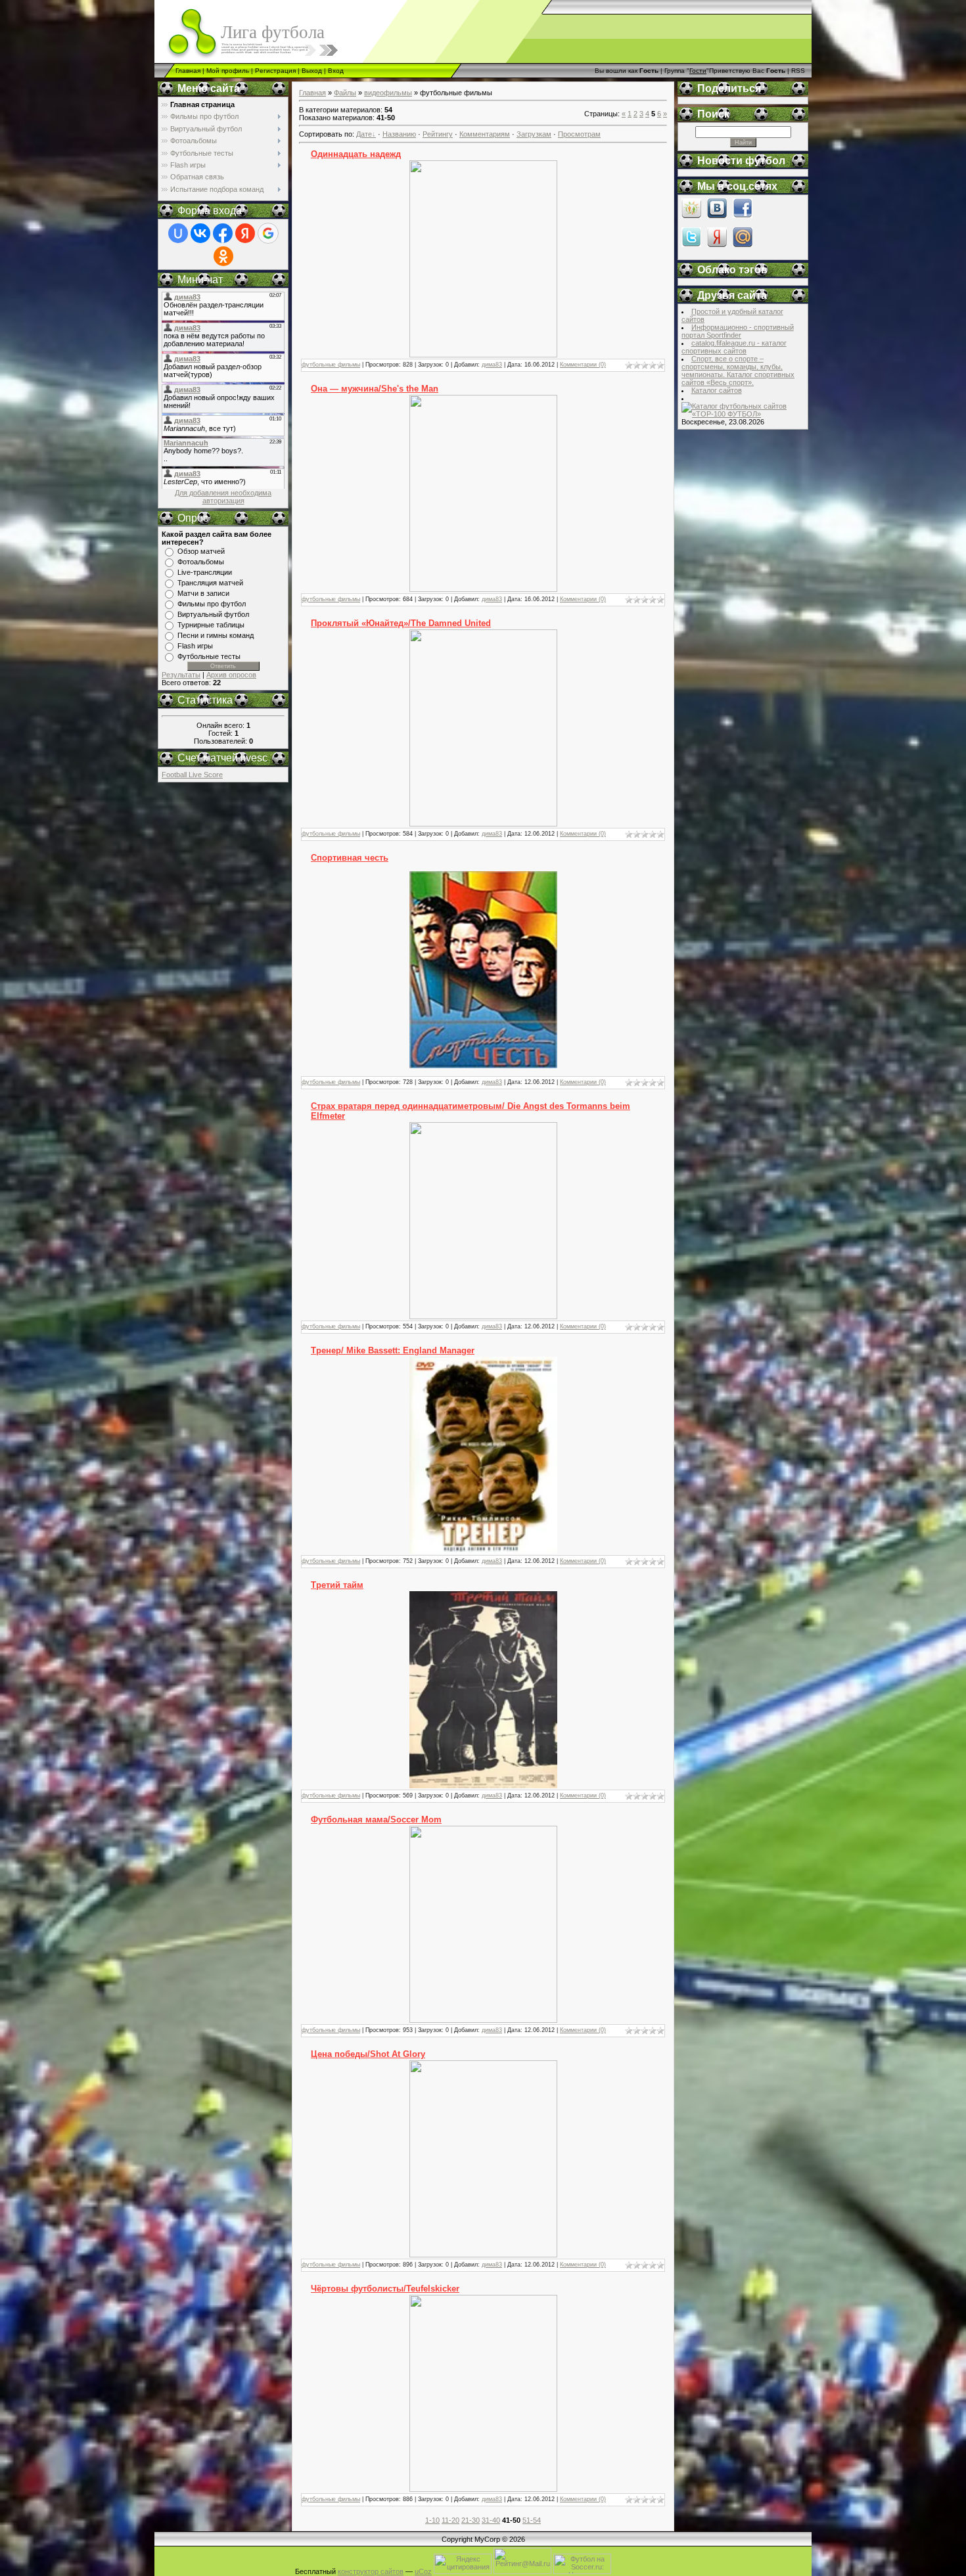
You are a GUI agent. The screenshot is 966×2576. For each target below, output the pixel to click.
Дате (364, 134)
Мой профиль (228, 71)
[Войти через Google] (268, 233)
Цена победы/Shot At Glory (368, 2054)
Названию (399, 134)
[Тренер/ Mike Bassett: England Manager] (483, 1551)
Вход (336, 71)
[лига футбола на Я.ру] (717, 244)
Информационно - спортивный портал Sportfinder (738, 331)
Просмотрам (579, 134)
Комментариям (485, 134)
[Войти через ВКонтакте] (200, 233)
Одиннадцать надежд (356, 154)
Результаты (181, 675)
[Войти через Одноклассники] (223, 256)
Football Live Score (192, 775)
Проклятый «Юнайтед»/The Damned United (401, 623)
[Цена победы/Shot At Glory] (483, 2255)
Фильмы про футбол (212, 604)
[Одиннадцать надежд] (483, 355)
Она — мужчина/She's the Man (375, 389)
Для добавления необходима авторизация (223, 497)
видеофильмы (388, 93)
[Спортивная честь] (483, 1066)
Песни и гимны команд (216, 635)
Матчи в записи (203, 593)
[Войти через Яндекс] (245, 233)
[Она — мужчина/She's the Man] (483, 589)
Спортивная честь (350, 858)
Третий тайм (337, 1585)
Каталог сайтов (717, 390)
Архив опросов (231, 675)
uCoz (423, 2571)
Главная (188, 71)
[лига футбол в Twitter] (691, 244)
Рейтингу (438, 134)
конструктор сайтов (371, 2571)
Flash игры (195, 646)
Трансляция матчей (210, 583)
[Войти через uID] (178, 233)
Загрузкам (534, 134)
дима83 (492, 365)
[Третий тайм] (483, 1786)
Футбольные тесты (209, 656)
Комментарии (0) (583, 365)
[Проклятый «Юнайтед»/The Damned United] (483, 824)
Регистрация (275, 71)
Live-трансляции (205, 572)
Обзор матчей (201, 551)
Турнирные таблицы (211, 625)
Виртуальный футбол (213, 614)
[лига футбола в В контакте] (717, 215)
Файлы (345, 93)
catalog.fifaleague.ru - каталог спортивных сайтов (734, 347)
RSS (798, 71)
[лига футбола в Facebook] (743, 215)
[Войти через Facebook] (223, 233)
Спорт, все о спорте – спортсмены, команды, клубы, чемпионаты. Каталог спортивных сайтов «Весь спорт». (738, 371)
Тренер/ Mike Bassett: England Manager (393, 1350)
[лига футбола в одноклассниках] (691, 215)
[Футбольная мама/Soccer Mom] (483, 2020)
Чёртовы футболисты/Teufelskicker (385, 2289)
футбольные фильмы (331, 365)
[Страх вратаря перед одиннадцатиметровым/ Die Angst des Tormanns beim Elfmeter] (483, 1317)
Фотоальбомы (201, 562)
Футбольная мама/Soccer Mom (376, 1819)
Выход (312, 71)
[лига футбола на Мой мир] (743, 244)
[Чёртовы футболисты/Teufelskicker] (483, 2489)
